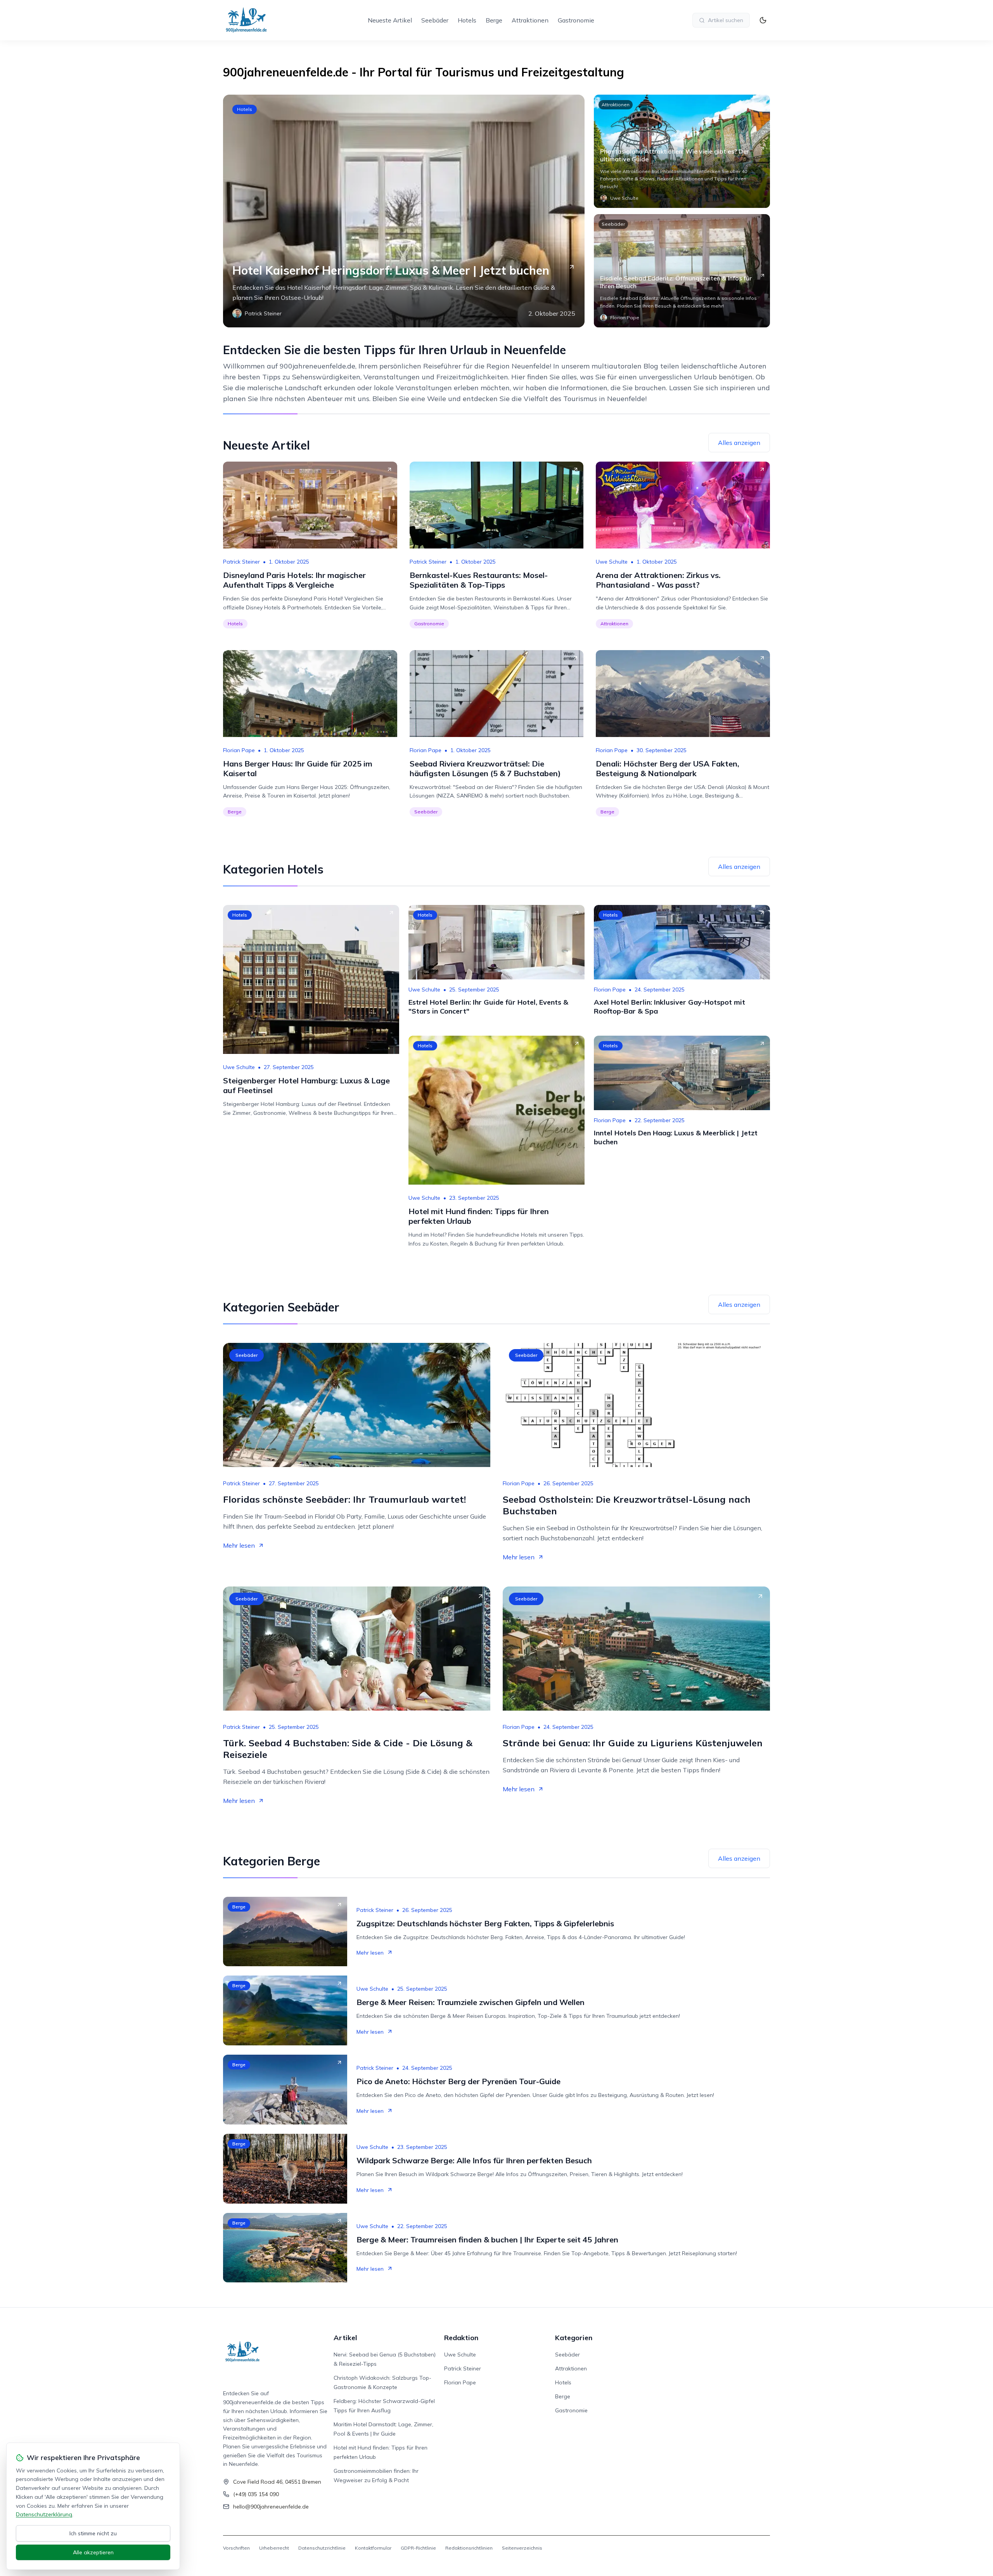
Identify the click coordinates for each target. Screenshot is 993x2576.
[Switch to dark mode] (763, 20)
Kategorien (574, 2338)
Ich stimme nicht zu (93, 2533)
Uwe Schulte (612, 562)
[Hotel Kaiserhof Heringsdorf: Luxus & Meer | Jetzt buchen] (404, 211)
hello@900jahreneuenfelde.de (271, 2507)
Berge (494, 20)
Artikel (345, 2338)
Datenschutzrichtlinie (322, 2548)
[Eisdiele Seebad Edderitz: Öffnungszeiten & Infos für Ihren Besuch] (682, 271)
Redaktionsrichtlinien (469, 2548)
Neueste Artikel (390, 20)
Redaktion (461, 2338)
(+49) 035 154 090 (256, 2494)
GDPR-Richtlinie (418, 2548)
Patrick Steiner (241, 562)
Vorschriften (236, 2548)
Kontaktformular (373, 2548)
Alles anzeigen (739, 443)
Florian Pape (239, 750)
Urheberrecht (274, 2548)
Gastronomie (576, 20)
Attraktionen (530, 20)
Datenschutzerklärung (44, 2514)
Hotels (467, 20)
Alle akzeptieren (93, 2552)
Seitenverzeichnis (522, 2548)
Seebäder (435, 20)
